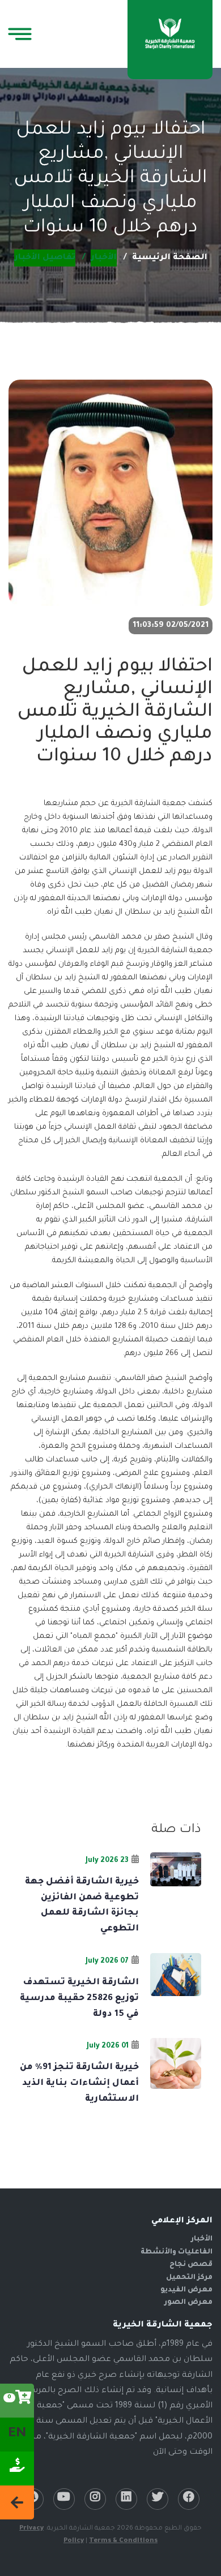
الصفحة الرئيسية (170, 258)
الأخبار (202, 2239)
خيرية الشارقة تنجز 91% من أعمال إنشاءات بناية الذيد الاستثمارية (79, 2083)
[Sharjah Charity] (170, 35)
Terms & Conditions (123, 2541)
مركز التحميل (189, 2278)
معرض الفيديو (186, 2290)
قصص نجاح (191, 2265)
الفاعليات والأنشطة (177, 2252)
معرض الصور (188, 2303)
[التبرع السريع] (17, 2469)
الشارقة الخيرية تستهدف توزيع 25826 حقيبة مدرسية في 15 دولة (79, 1999)
